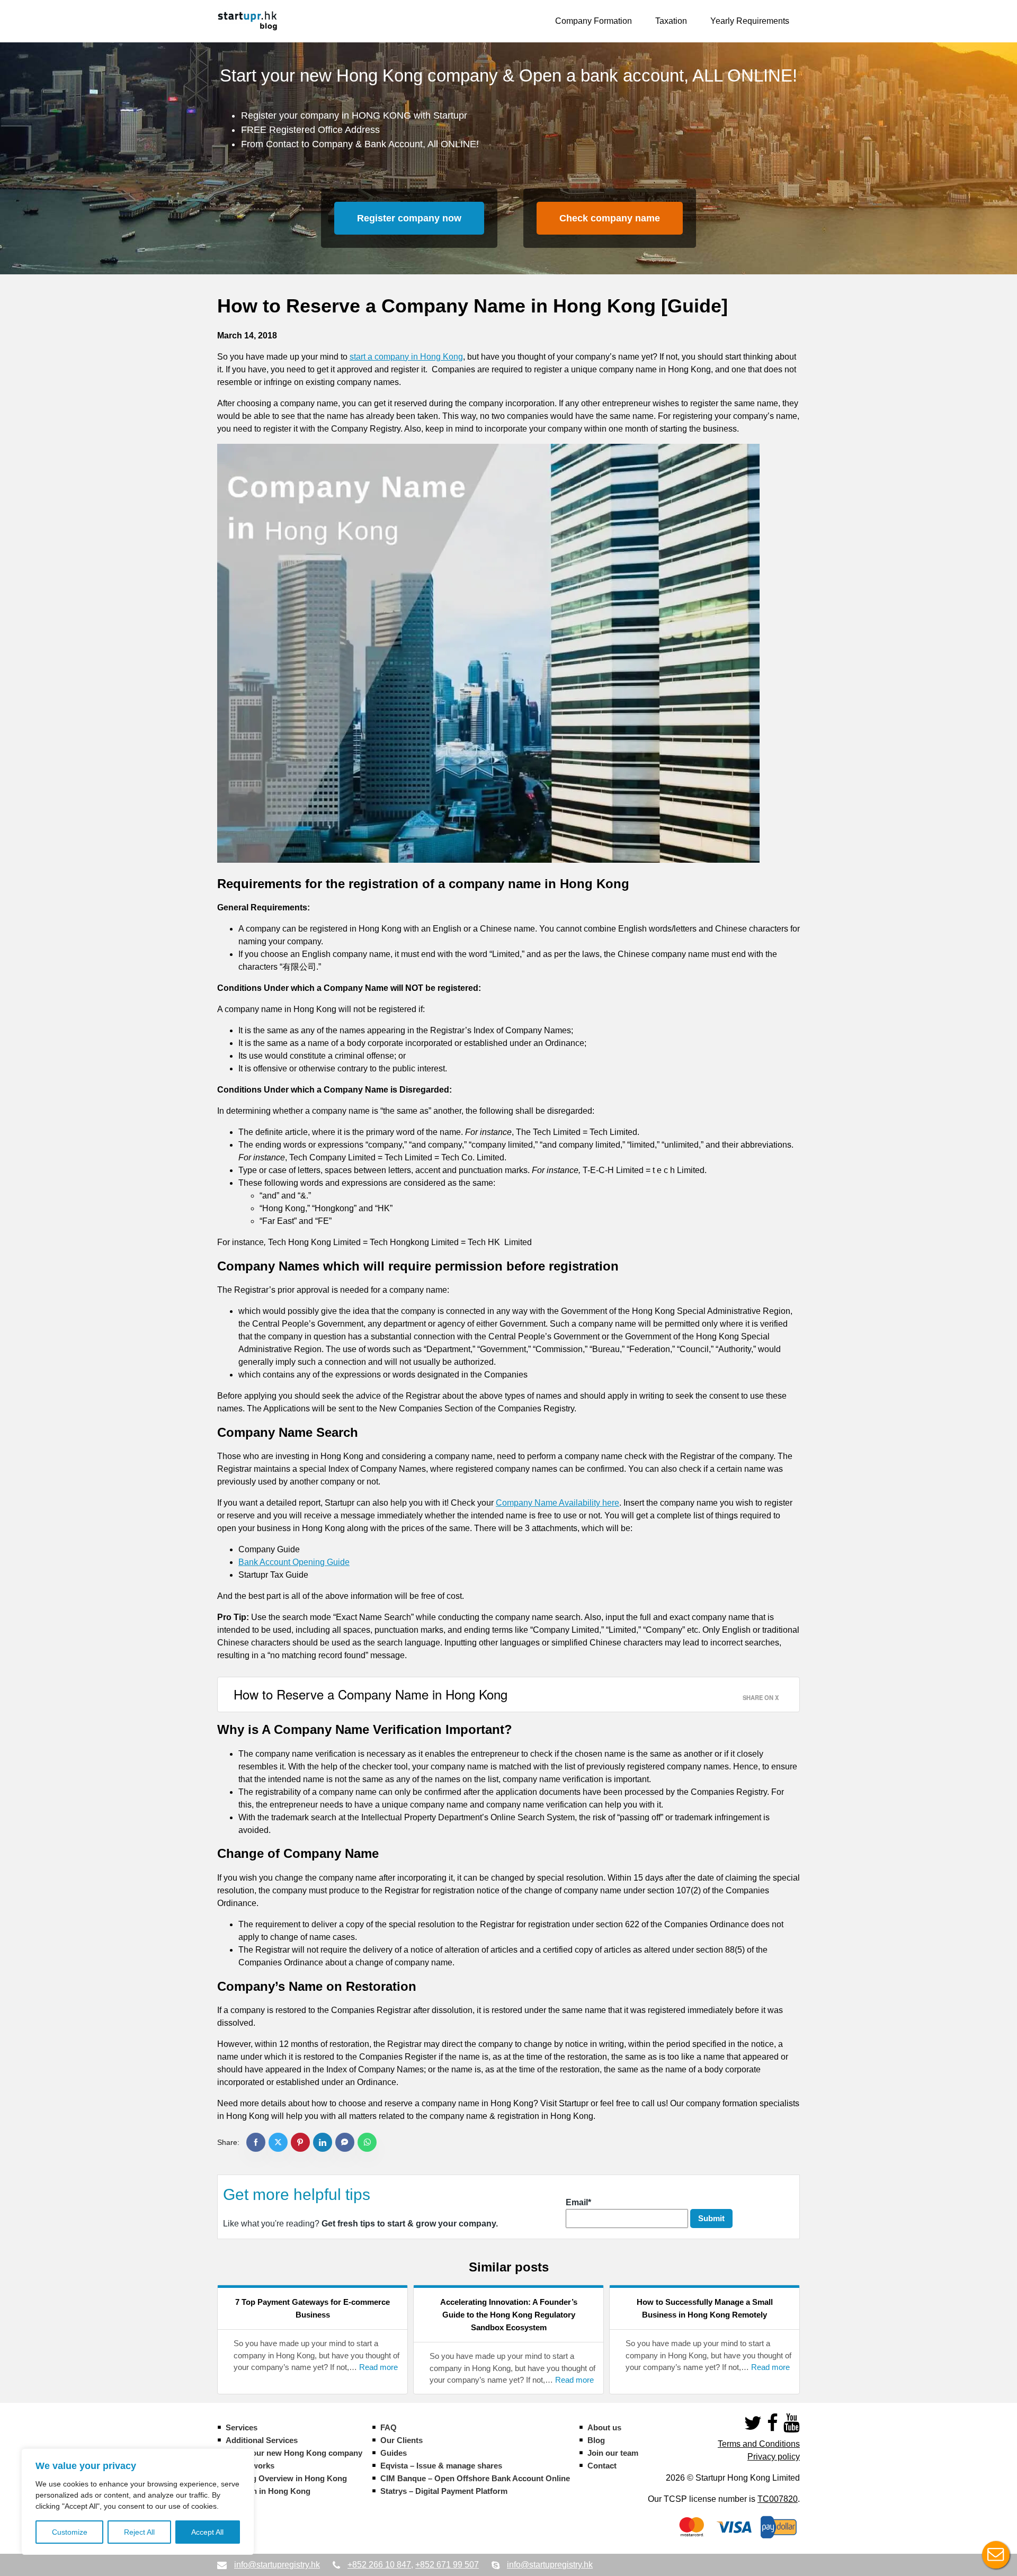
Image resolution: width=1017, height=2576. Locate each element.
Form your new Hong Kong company (294, 2453)
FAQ (389, 2427)
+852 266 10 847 (379, 2565)
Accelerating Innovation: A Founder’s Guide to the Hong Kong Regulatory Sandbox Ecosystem (509, 2315)
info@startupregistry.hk (277, 2565)
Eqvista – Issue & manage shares (441, 2466)
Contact (602, 2466)
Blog (596, 2440)
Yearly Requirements (750, 21)
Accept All (207, 2532)
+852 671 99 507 (447, 2565)
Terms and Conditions (759, 2444)
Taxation (671, 21)
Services (242, 2427)
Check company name (610, 218)
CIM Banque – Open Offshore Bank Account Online (475, 2478)
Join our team (613, 2453)
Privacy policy (774, 2457)
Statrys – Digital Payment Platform (444, 2491)
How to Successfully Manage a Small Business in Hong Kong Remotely (705, 2308)
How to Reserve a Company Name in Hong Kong (371, 1694)
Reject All (139, 2532)
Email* (578, 2202)
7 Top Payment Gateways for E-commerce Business (313, 2308)
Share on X (761, 1697)
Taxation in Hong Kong (268, 2491)
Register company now (409, 218)
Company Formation (594, 21)
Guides (394, 2453)
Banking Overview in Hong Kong (286, 2478)
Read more (378, 2367)
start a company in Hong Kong (406, 357)
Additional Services (262, 2440)
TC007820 (778, 2499)
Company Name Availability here (557, 1503)
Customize (70, 2532)
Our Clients (402, 2440)
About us (604, 2427)
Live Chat (996, 2555)
